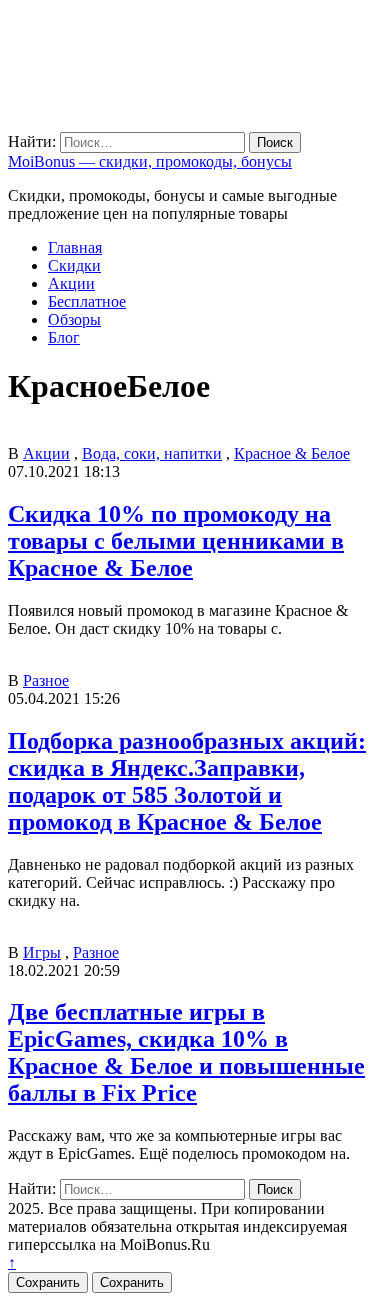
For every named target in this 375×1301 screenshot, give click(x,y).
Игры (42, 952)
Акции (71, 283)
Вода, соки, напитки (152, 453)
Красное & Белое (292, 453)
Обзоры (74, 319)
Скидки (74, 265)
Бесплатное (87, 301)
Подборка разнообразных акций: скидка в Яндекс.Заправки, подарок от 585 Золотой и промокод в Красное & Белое (187, 781)
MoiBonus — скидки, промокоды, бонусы (150, 161)
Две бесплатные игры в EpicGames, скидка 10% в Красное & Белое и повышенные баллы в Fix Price (186, 1052)
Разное (46, 680)
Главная (75, 247)
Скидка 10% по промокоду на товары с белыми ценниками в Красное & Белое (176, 541)
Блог (64, 337)
